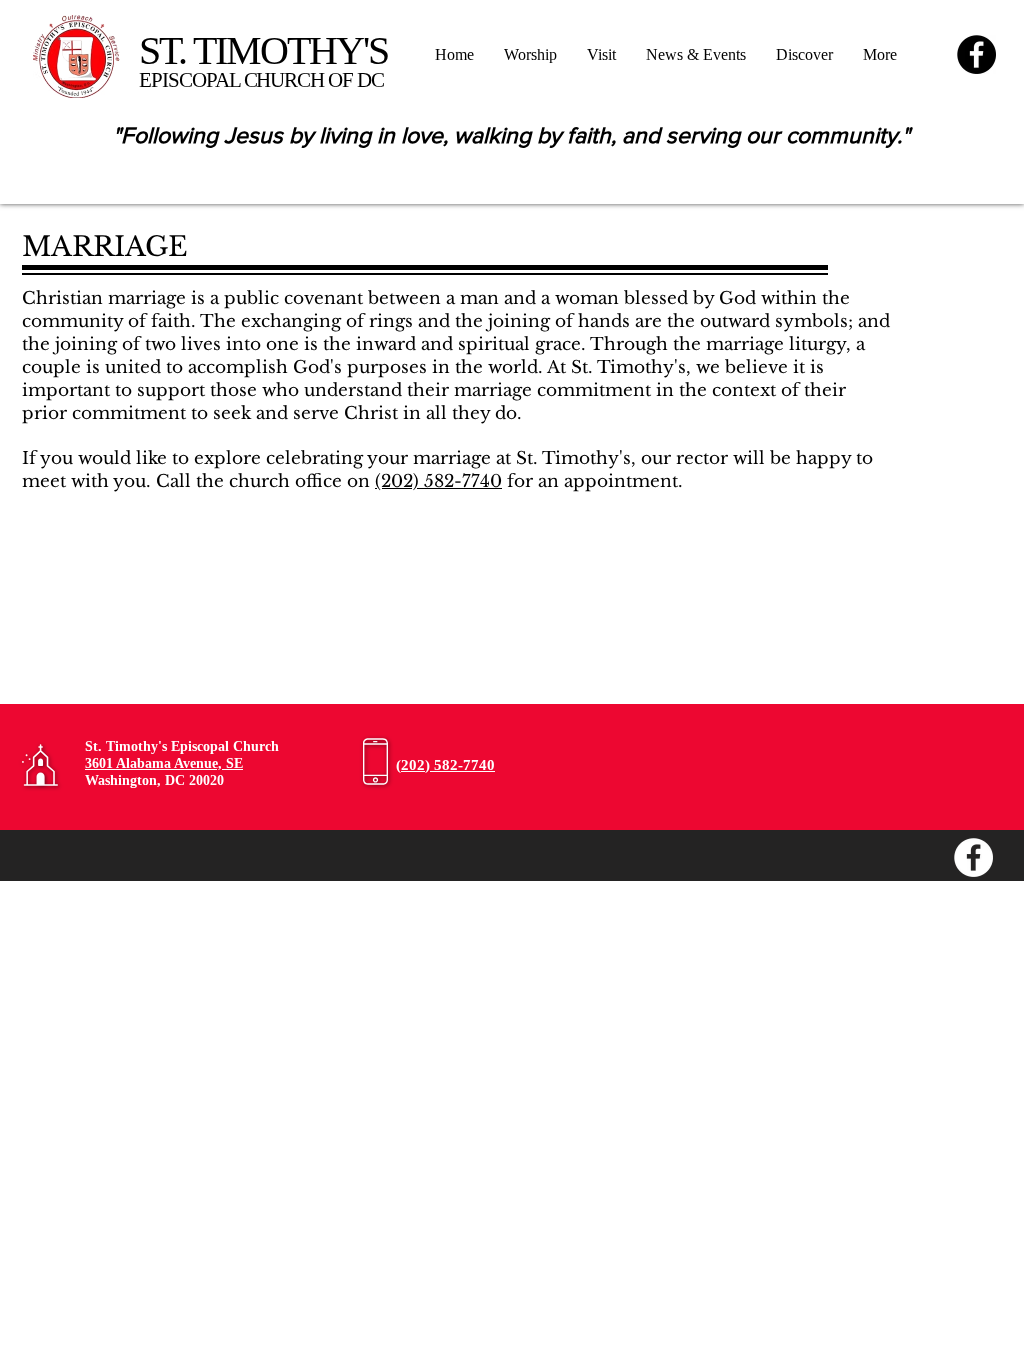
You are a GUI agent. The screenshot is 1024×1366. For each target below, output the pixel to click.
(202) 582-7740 (438, 481)
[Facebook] (976, 54)
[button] (804, 55)
